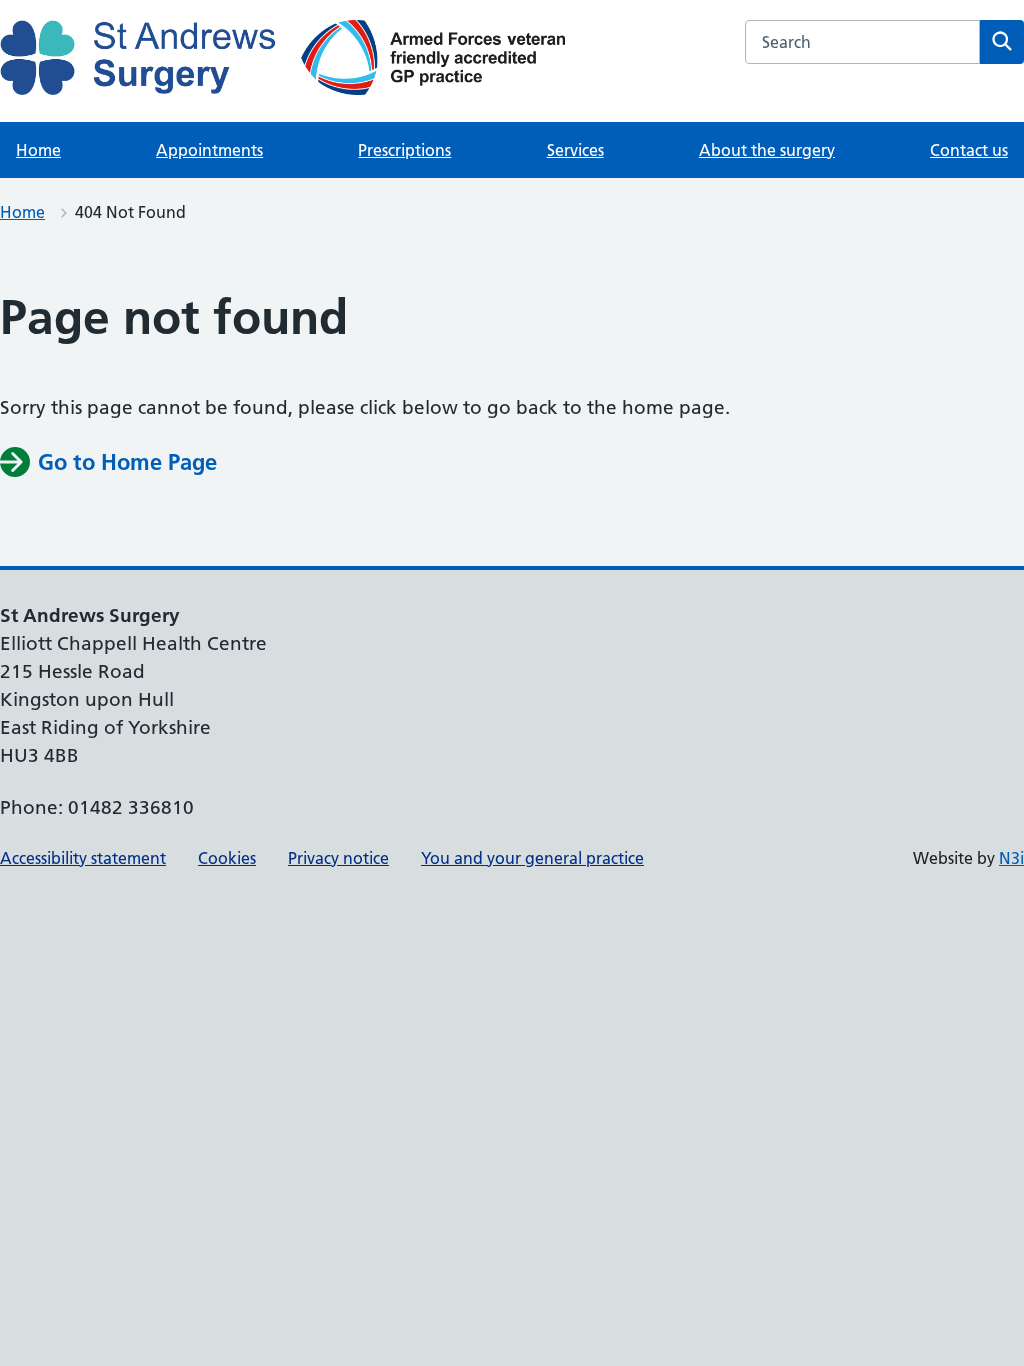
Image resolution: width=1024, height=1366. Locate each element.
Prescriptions (404, 150)
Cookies (227, 858)
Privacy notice (338, 858)
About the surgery (767, 150)
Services (575, 150)
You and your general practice (532, 858)
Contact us (969, 150)
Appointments (209, 150)
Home (38, 150)
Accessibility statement (83, 858)
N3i (1011, 858)
